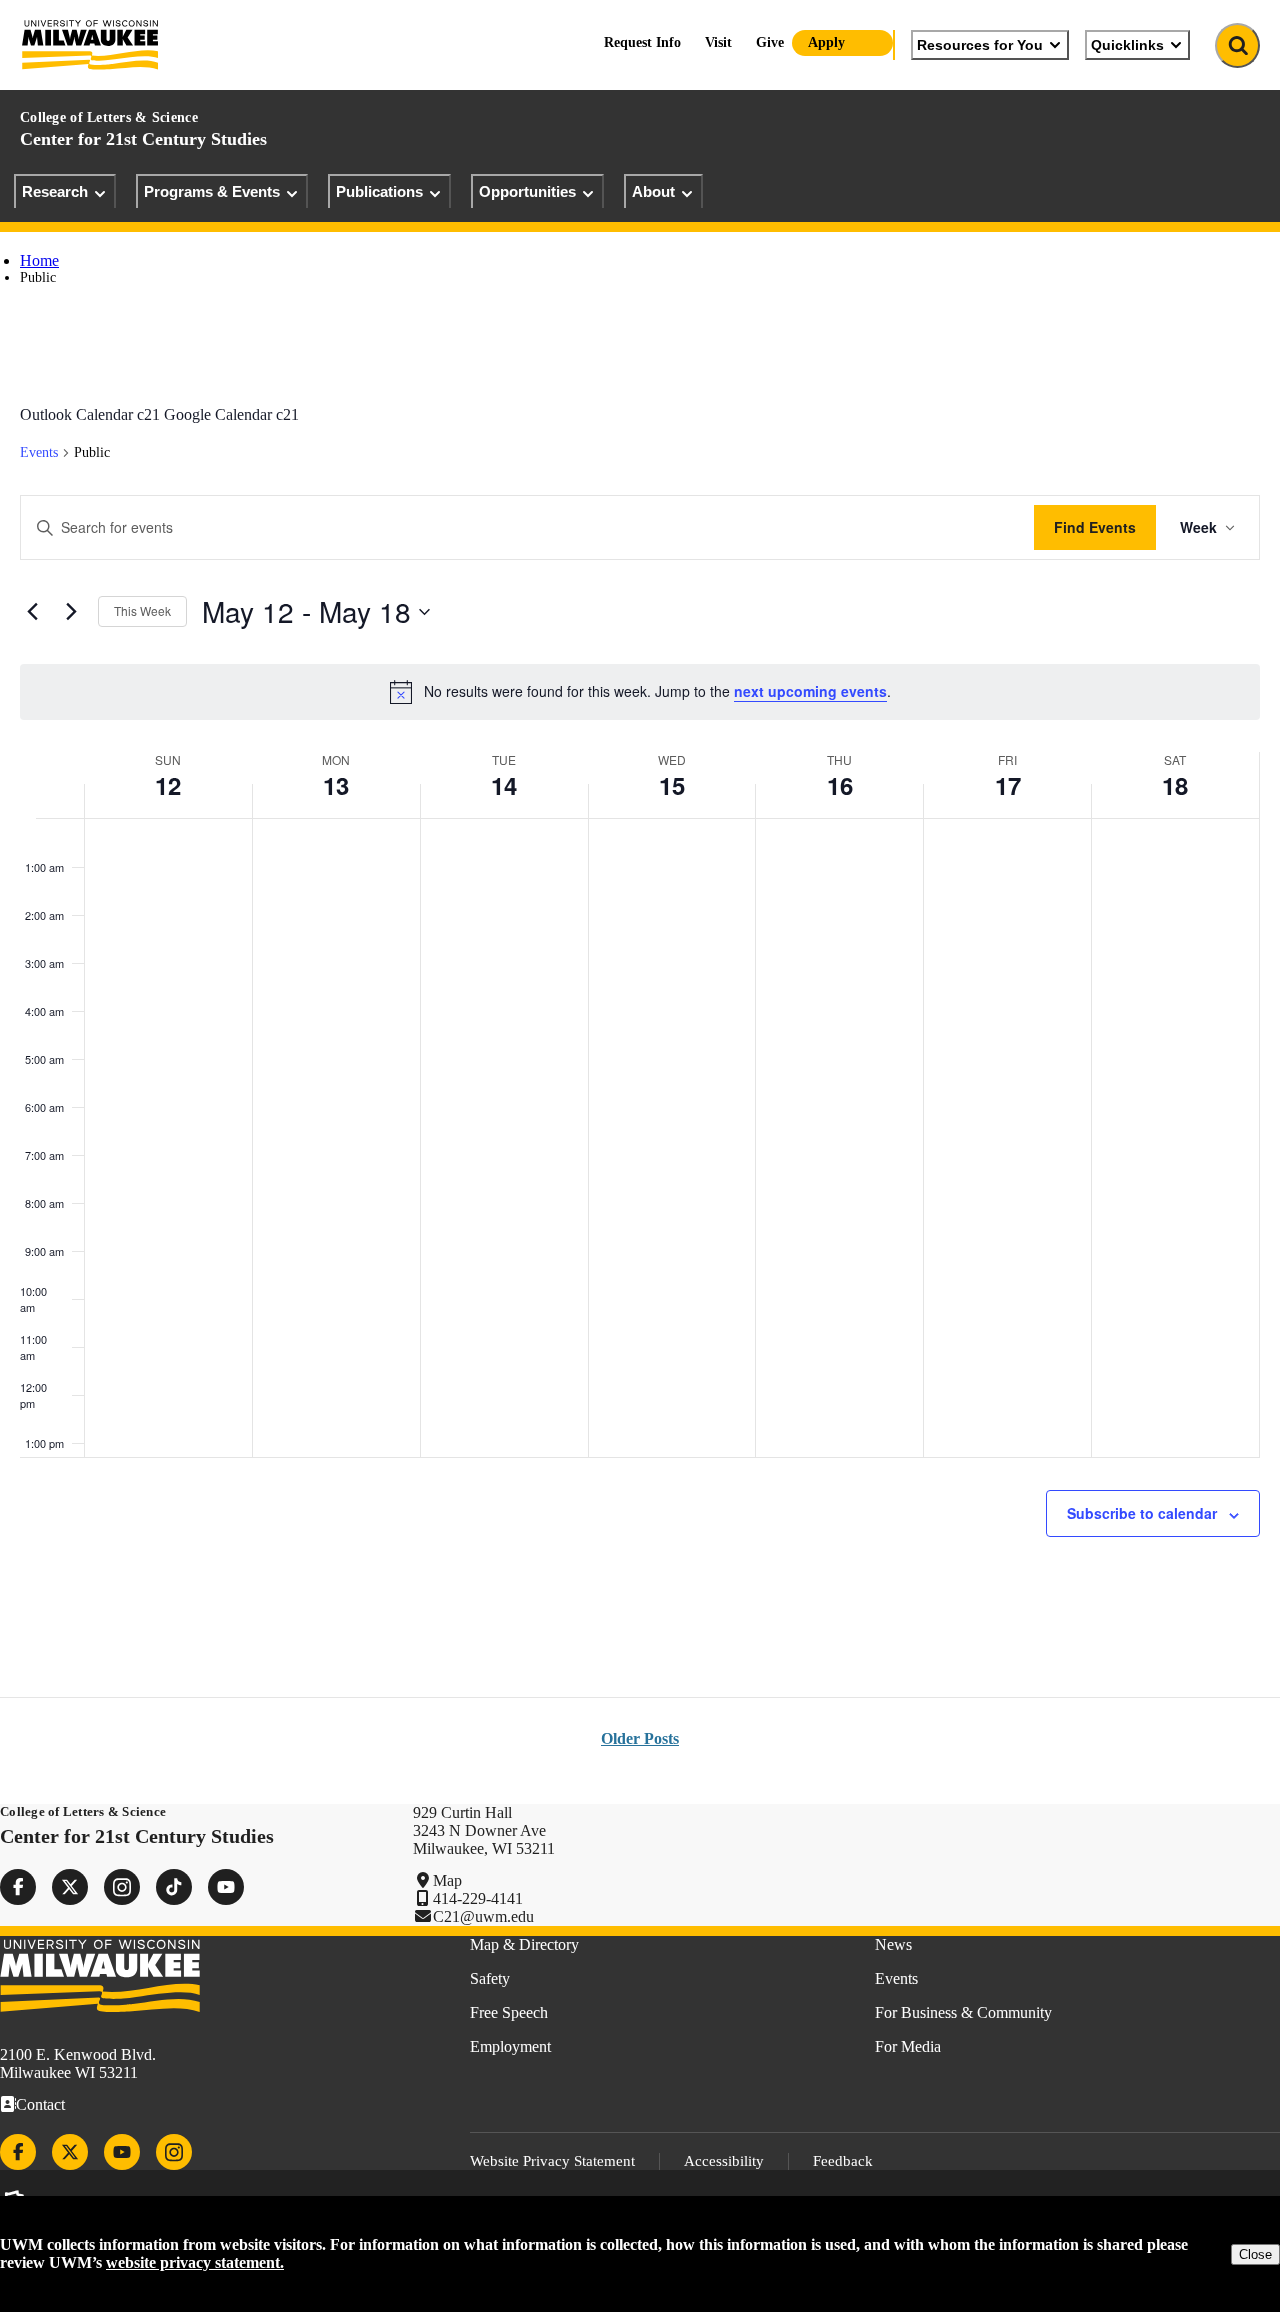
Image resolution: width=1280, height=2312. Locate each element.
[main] (640, 987)
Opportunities (527, 191)
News (893, 1944)
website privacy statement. (195, 2262)
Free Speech (509, 2012)
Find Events (1095, 527)
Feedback (843, 2161)
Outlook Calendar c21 (90, 414)
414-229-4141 (478, 1898)
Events (39, 452)
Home (39, 260)
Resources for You (980, 45)
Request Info (642, 42)
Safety (490, 1978)
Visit (718, 42)
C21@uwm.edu (483, 1916)
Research (55, 191)
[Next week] (71, 612)
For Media (908, 2046)
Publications (379, 191)
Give (770, 42)
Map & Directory (524, 1944)
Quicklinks (1127, 45)
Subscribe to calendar (1142, 1513)
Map (447, 1880)
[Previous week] (32, 612)
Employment (510, 2046)
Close (1255, 2254)
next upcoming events (810, 691)
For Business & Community (963, 2012)
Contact (40, 2104)
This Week (142, 610)
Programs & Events (212, 191)
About (653, 191)
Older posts (640, 1738)
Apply (826, 42)
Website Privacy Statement (552, 2161)
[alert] (640, 692)
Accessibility (724, 2161)
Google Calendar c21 (231, 414)
